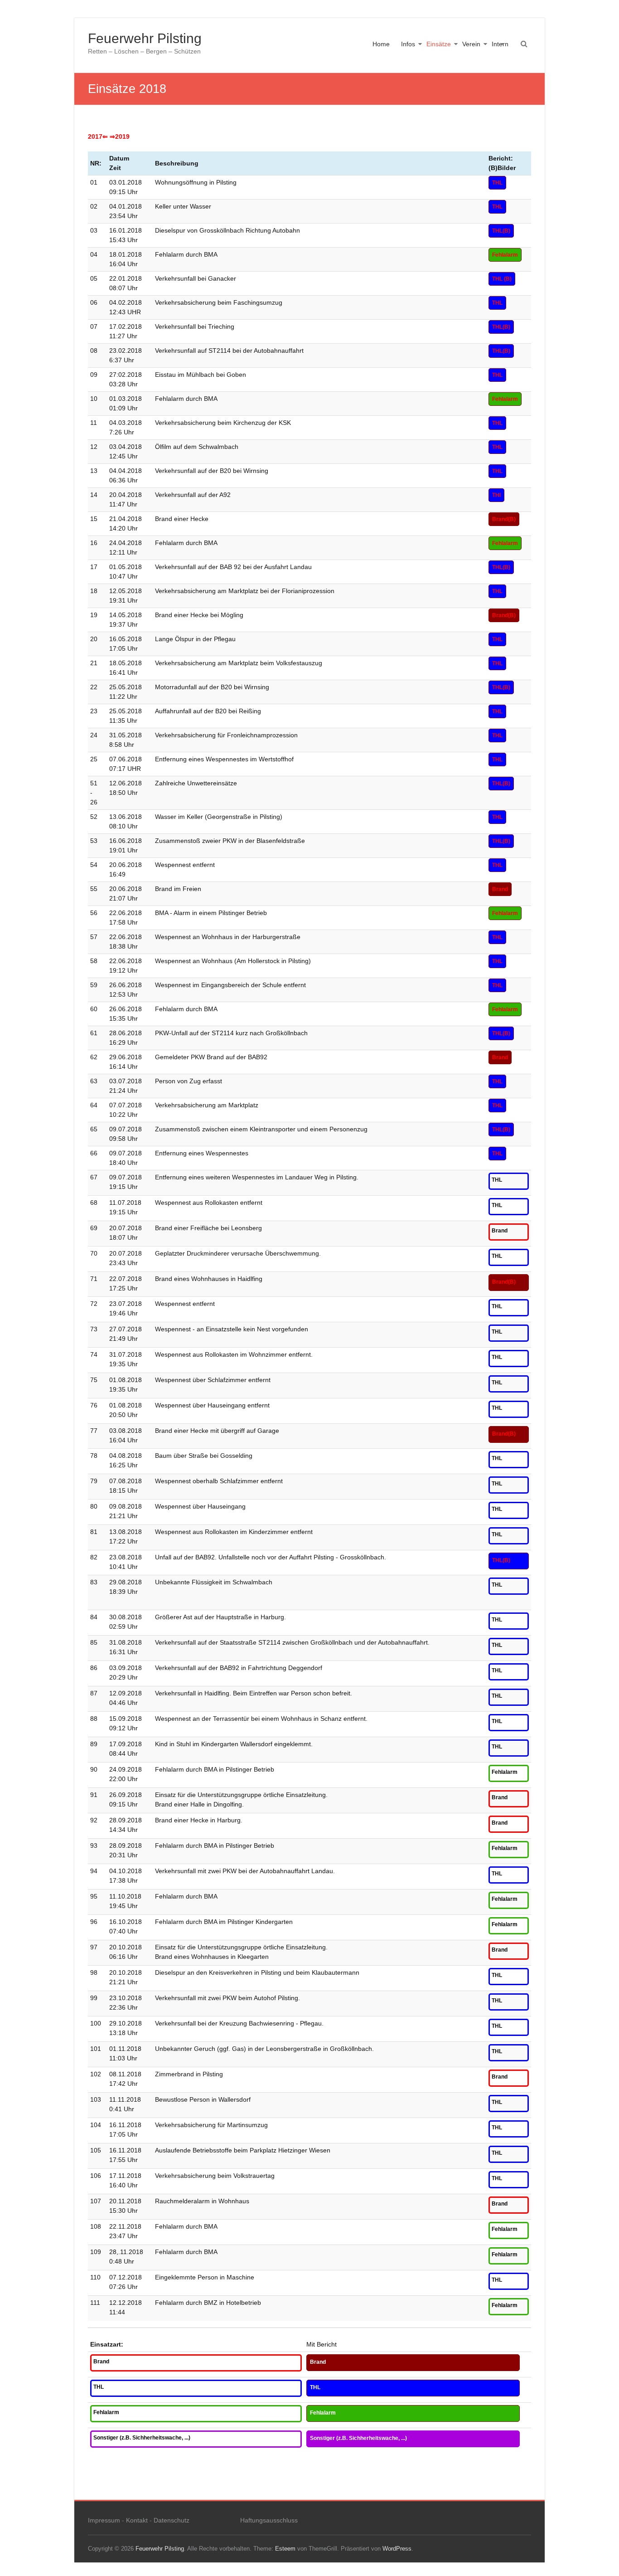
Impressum (104, 2520)
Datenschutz (172, 2520)
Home (381, 44)
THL (497, 183)
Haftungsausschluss (269, 2520)
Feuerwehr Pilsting (145, 38)
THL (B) (502, 279)
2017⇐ (98, 136)
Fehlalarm (505, 255)
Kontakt (137, 2520)
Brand (500, 889)
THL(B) (501, 231)
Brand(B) (504, 519)
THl (496, 495)
